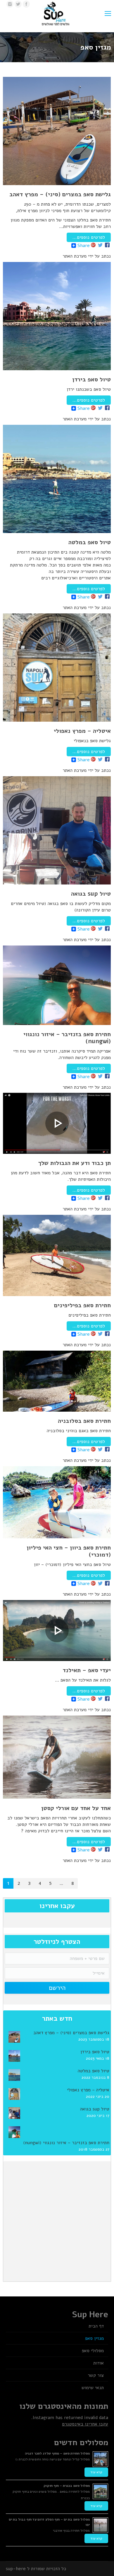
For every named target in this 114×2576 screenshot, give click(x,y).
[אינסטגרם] (10, 4)
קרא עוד (96, 2472)
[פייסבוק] (26, 4)
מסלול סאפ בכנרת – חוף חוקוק (67, 2486)
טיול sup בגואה (91, 894)
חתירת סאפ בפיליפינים (82, 1305)
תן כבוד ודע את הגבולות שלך (75, 1163)
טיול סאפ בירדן (91, 380)
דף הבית (96, 2326)
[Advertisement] (57, 2220)
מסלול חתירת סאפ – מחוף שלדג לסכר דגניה (57, 2453)
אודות (99, 2363)
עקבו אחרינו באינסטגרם (85, 2424)
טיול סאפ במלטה (90, 542)
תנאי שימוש (93, 2388)
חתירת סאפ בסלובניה (84, 1421)
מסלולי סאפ (93, 2351)
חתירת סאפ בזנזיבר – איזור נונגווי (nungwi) (67, 1038)
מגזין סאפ (94, 2338)
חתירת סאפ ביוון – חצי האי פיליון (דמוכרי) (69, 1551)
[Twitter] (100, 245)
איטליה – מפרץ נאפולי (82, 731)
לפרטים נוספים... (89, 237)
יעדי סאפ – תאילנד (87, 1670)
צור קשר (96, 2375)
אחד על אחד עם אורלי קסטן (76, 1808)
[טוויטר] (18, 4)
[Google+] (93, 245)
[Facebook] (107, 245)
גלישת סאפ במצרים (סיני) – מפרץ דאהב (60, 194)
